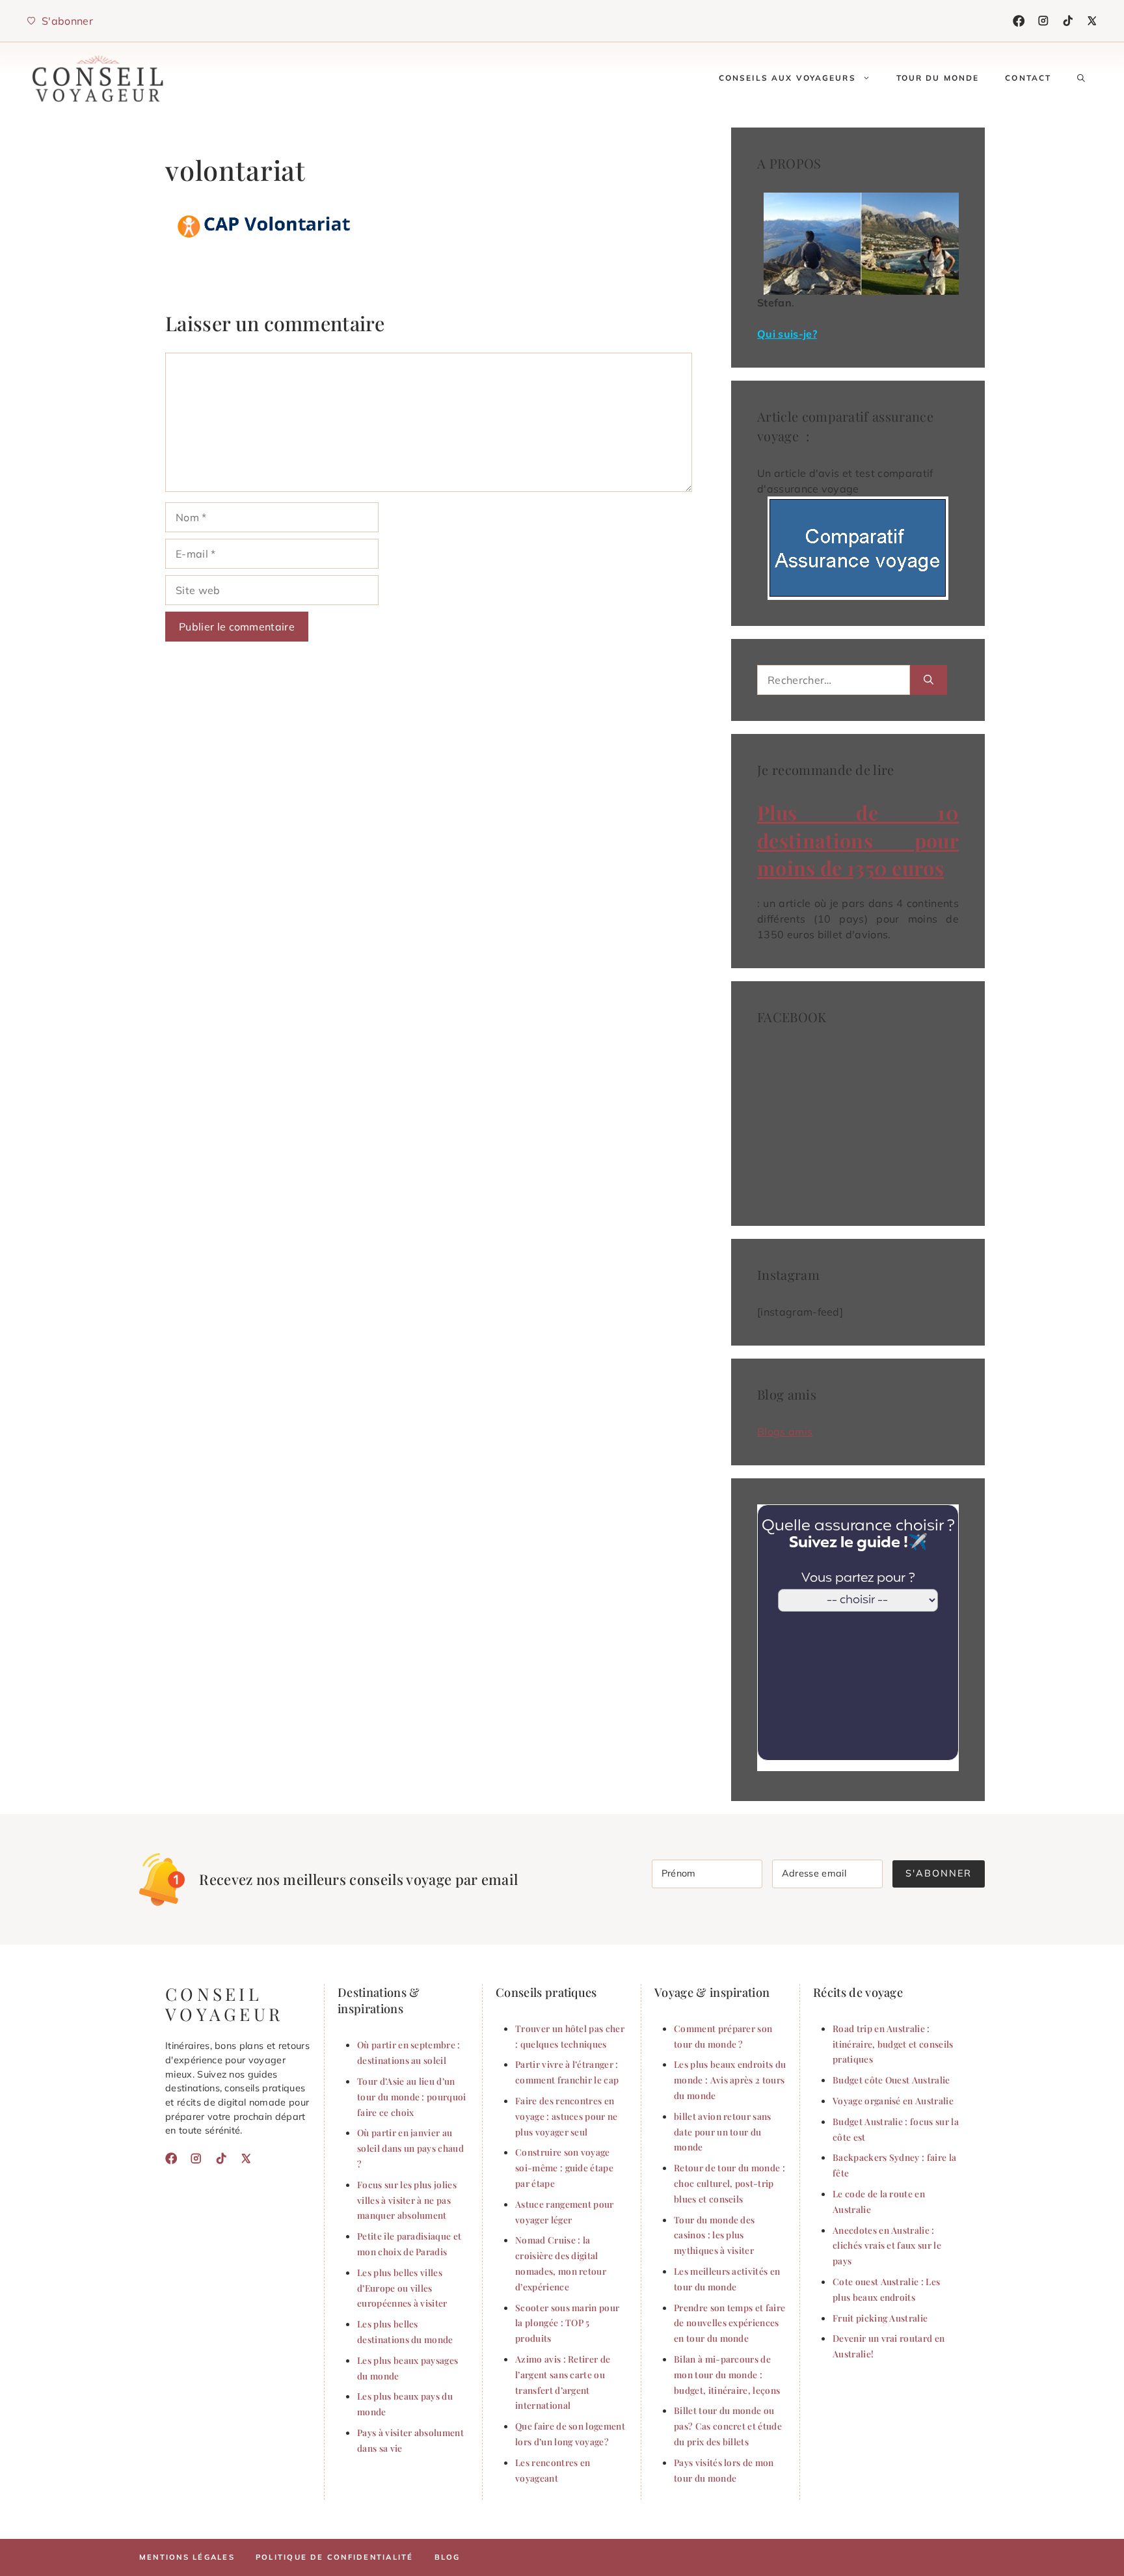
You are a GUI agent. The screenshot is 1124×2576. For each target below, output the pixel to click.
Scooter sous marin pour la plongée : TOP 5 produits (567, 2323)
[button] (1081, 78)
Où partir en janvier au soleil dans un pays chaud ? (410, 2148)
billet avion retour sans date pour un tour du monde (723, 2132)
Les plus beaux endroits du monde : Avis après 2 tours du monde (730, 2080)
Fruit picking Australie (880, 2318)
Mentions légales (187, 2557)
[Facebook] (1019, 21)
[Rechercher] (929, 680)
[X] (1092, 21)
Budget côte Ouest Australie (891, 2080)
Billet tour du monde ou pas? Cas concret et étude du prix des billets (728, 2426)
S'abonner (939, 1873)
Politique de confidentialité (335, 2557)
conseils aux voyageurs (787, 78)
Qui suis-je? (787, 334)
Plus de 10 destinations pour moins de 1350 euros (858, 840)
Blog (448, 2557)
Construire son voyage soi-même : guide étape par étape (564, 2167)
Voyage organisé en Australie (893, 2100)
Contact (1028, 78)
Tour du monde (938, 78)
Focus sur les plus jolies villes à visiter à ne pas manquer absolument (407, 2200)
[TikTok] (1068, 21)
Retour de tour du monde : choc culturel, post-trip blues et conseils (729, 2183)
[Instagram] (1043, 21)
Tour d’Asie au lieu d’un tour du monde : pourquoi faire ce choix (412, 2096)
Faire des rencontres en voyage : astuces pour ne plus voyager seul (567, 2116)
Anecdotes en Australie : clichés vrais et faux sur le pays (887, 2245)
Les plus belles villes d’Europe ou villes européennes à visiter (402, 2288)
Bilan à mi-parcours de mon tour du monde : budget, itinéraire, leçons (727, 2374)
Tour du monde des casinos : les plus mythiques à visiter (714, 2235)
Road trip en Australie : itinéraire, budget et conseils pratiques (893, 2044)
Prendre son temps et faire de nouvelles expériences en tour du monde (729, 2323)
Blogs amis (785, 1431)
